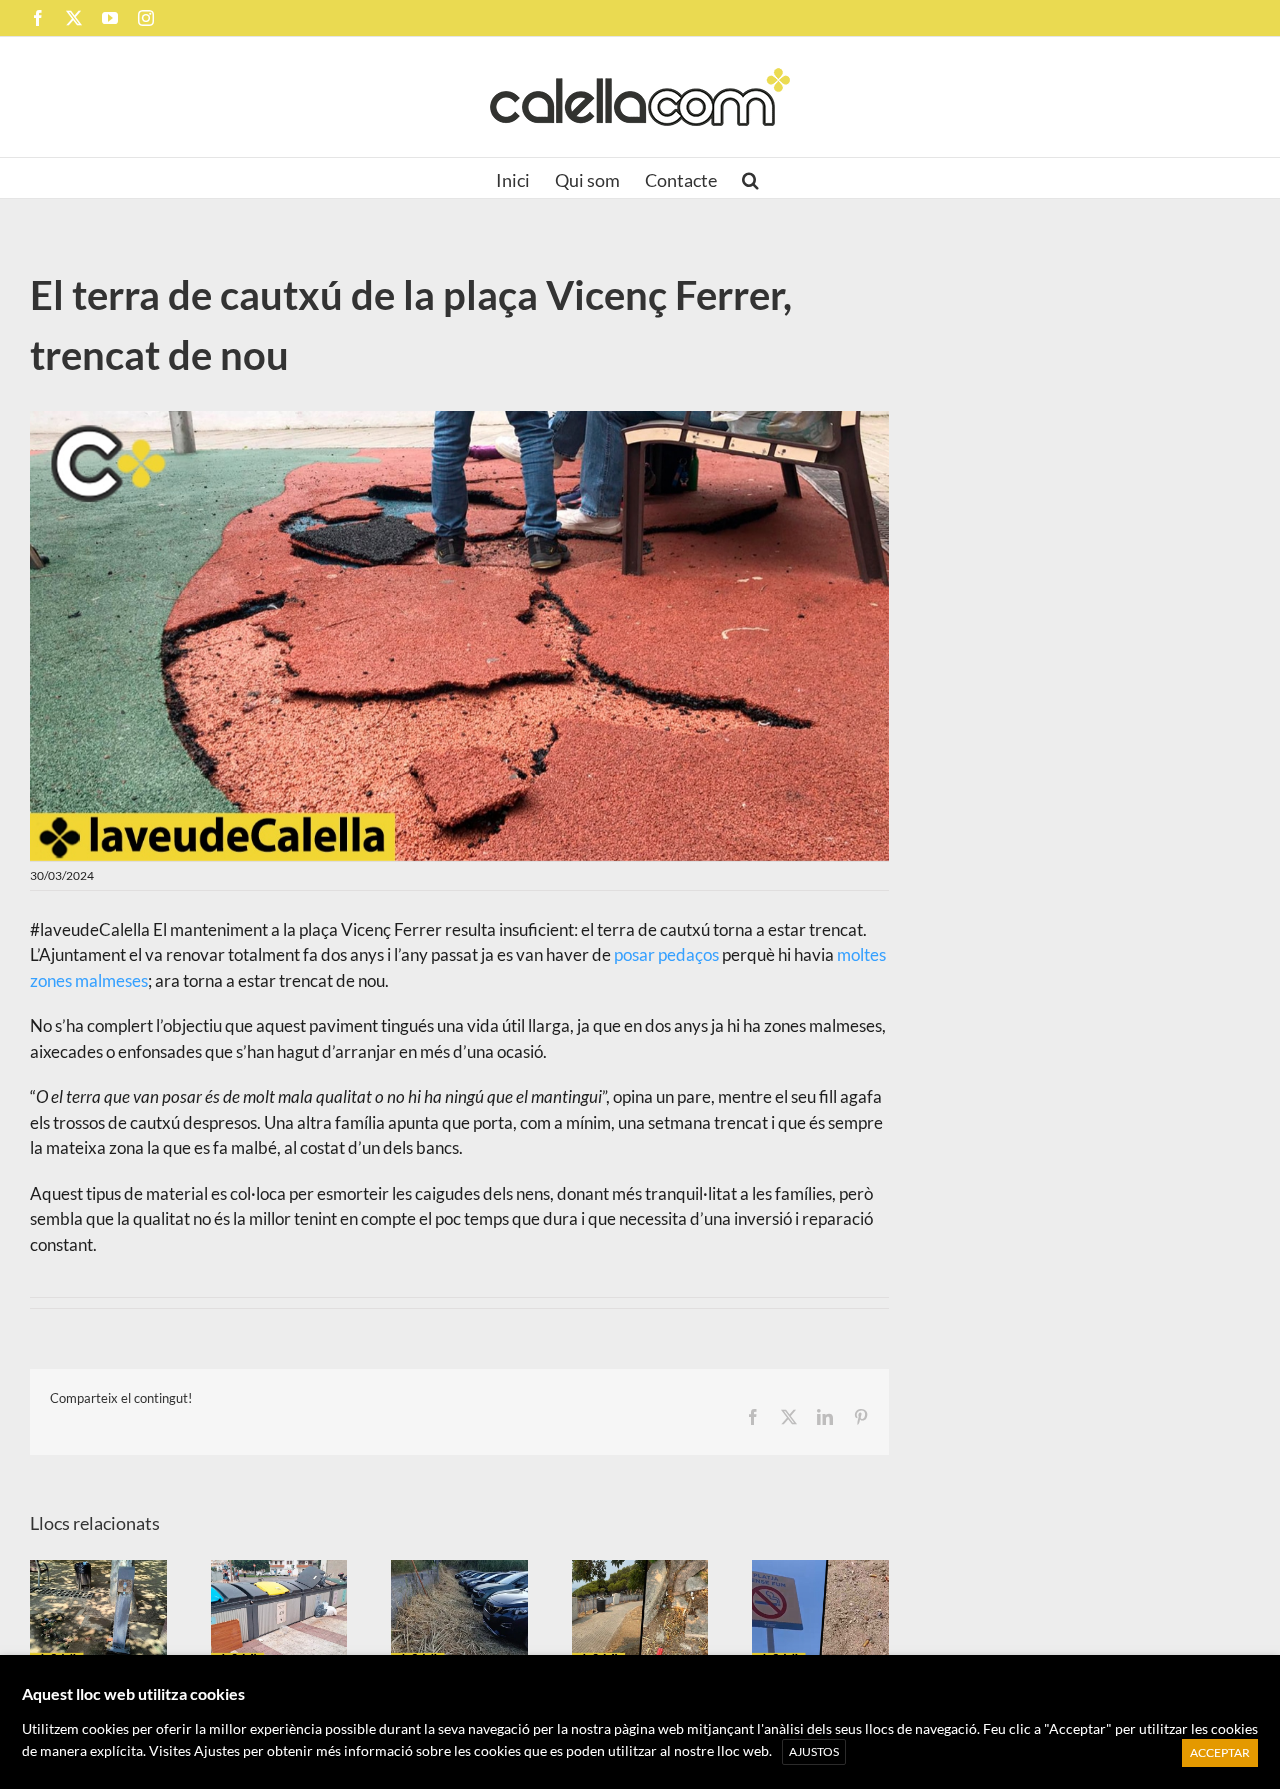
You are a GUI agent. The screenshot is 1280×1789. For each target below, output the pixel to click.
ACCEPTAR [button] (1220, 1752)
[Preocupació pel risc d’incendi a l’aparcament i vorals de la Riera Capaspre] (459, 1612)
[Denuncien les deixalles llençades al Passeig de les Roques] (640, 1612)
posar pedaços (666, 954)
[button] (750, 178)
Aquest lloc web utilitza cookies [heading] (133, 1693)
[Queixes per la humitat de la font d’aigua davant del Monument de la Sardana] (98, 1612)
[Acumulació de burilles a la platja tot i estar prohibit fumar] (820, 1612)
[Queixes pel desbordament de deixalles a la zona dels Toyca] (279, 1612)
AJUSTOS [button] (814, 1751)
